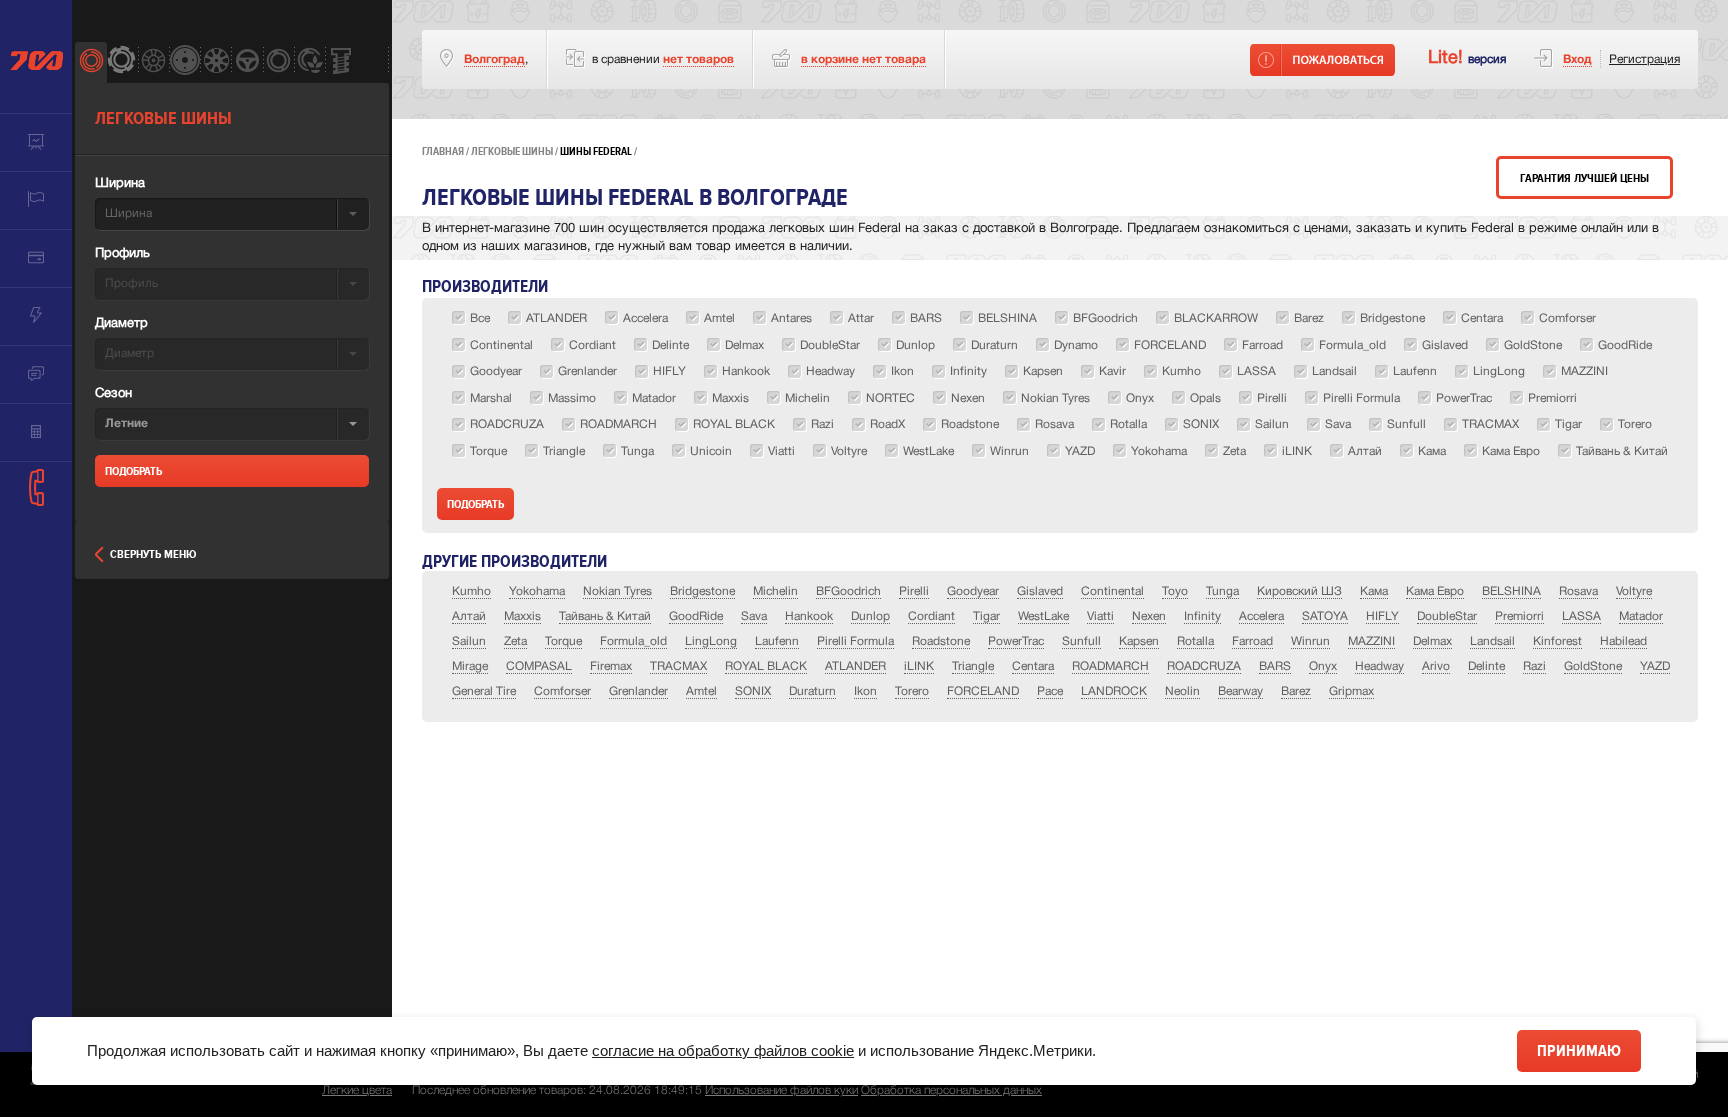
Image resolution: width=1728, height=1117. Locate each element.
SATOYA (1325, 616)
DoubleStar (1447, 616)
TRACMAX (678, 666)
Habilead (1623, 641)
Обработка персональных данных (951, 1090)
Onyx (1323, 666)
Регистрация (1644, 59)
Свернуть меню (153, 554)
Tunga (1222, 591)
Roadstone (941, 641)
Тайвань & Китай (605, 616)
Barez (1296, 691)
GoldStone (1593, 666)
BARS (1275, 666)
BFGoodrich (848, 591)
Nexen (1149, 616)
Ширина (120, 184)
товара (863, 59)
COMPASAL (539, 666)
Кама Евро (1435, 591)
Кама (1374, 591)
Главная (443, 151)
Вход (1577, 59)
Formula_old (633, 641)
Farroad (1252, 641)
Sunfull (1081, 641)
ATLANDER (855, 666)
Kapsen (1139, 641)
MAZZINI (1371, 641)
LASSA (1581, 616)
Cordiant (931, 616)
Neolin (1182, 691)
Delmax (1432, 641)
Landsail (1492, 641)
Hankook (809, 616)
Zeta (515, 641)
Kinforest (1557, 641)
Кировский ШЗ (1299, 591)
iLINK (919, 666)
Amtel (701, 691)
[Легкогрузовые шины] (121, 62)
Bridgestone (702, 591)
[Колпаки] (215, 62)
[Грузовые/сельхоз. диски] (184, 62)
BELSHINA (1511, 591)
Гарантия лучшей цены (1584, 178)
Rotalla (1195, 641)
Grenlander (638, 691)
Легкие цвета (357, 1090)
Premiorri (1519, 616)
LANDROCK (1114, 691)
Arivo (1436, 666)
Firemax (611, 666)
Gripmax (1351, 691)
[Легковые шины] (90, 62)
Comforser (562, 691)
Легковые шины (512, 151)
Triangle (973, 666)
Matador (1641, 616)
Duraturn (812, 691)
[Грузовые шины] (278, 62)
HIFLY (1382, 616)
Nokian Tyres (617, 591)
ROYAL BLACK (766, 666)
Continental (1112, 591)
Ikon (865, 691)
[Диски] (153, 62)
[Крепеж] (340, 62)
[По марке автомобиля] (246, 62)
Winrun (1310, 641)
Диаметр (121, 324)
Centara (1033, 666)
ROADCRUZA (1204, 666)
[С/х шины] (309, 62)
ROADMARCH (1110, 666)
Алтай (469, 616)
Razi (1534, 666)
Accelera (1261, 616)
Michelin (775, 591)
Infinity (1202, 616)
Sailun (469, 641)
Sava (754, 616)
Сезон (113, 394)
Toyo (1175, 591)
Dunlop (870, 616)
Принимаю (1579, 1051)
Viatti (1100, 616)
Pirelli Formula (855, 641)
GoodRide (696, 616)
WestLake (1043, 616)
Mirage (470, 666)
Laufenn (777, 641)
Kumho (471, 591)
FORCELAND (983, 691)
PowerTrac (1016, 641)
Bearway (1240, 691)
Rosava (1578, 591)
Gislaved (1040, 591)
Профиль (122, 254)
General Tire (484, 691)
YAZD (1655, 666)
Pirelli (914, 591)
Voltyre (1634, 591)
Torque (563, 641)
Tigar (986, 616)
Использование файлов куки (781, 1090)
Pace (1050, 691)
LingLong (711, 641)
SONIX (753, 691)
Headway (1379, 666)
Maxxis (522, 616)
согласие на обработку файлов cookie (723, 1050)
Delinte (1486, 666)
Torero (912, 691)
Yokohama (537, 591)
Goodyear (973, 591)
